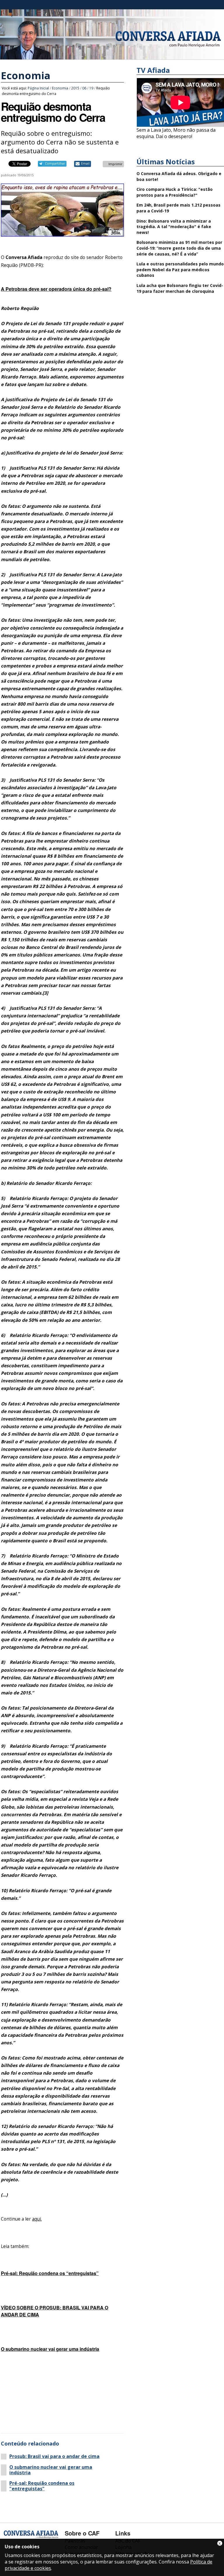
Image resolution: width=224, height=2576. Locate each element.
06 (84, 88)
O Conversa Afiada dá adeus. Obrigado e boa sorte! (179, 176)
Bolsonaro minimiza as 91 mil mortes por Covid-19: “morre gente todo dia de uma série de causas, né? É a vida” (179, 248)
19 (91, 88)
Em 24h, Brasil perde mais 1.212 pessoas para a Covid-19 (178, 208)
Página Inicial (38, 88)
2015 (75, 88)
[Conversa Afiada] (112, 56)
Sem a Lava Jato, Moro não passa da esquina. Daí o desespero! (176, 133)
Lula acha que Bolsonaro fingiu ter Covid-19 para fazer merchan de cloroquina (180, 288)
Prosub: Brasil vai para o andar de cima (54, 2456)
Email (85, 163)
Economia (26, 75)
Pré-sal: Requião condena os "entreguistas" (42, 2486)
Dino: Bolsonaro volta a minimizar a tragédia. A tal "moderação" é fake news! (174, 227)
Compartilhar (55, 163)
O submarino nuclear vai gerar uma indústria (51, 2470)
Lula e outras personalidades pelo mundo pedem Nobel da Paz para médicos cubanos (180, 269)
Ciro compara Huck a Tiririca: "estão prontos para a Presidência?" (175, 192)
